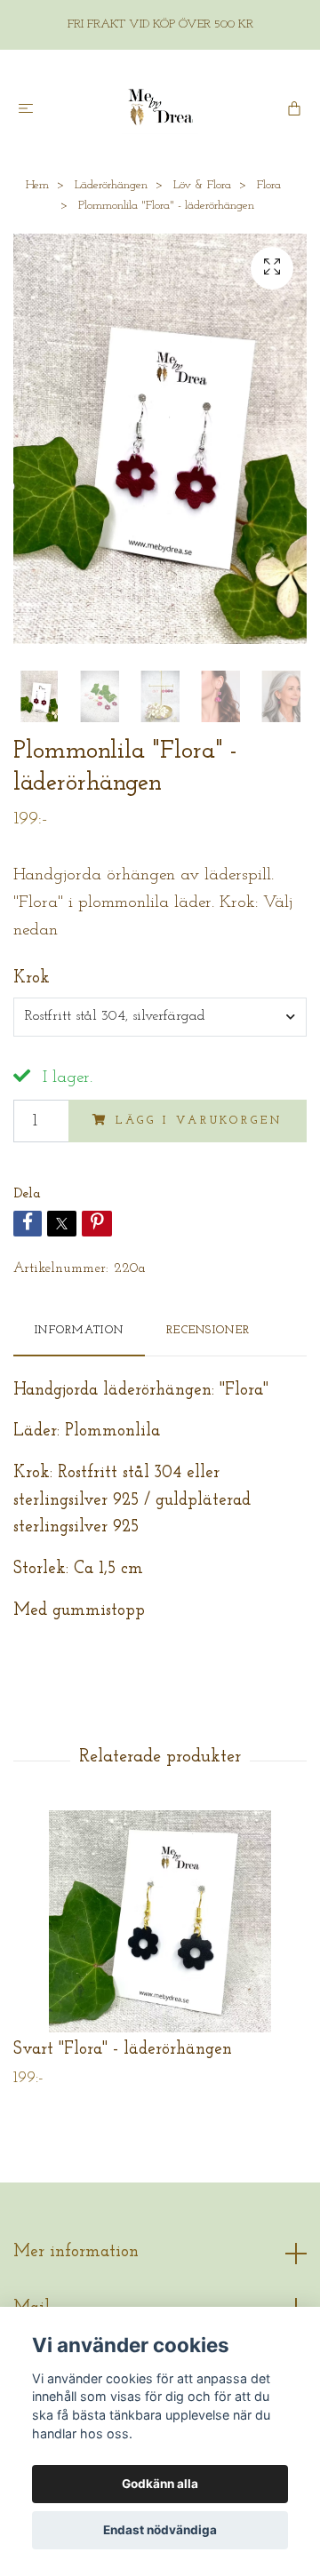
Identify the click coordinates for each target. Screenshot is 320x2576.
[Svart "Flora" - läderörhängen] (160, 1921)
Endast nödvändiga (160, 2530)
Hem (37, 185)
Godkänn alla (160, 2484)
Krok (32, 978)
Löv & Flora (202, 185)
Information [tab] (79, 1330)
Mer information (76, 2252)
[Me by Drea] (160, 107)
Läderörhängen (111, 185)
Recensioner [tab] (208, 1330)
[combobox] (160, 1017)
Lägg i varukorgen (199, 1121)
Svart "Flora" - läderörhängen (123, 2050)
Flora (269, 185)
